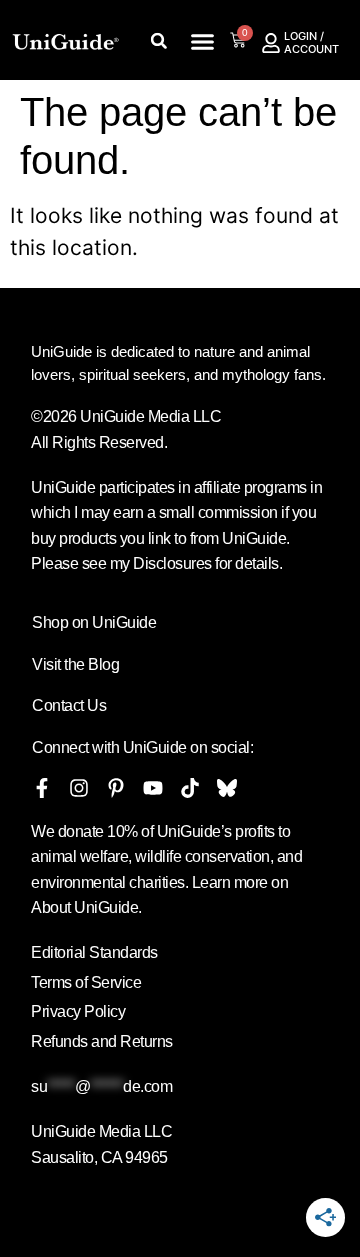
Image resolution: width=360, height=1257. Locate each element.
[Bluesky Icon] (227, 788)
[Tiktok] (190, 788)
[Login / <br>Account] (271, 43)
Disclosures (172, 563)
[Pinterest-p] (116, 788)
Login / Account (311, 42)
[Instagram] (79, 788)
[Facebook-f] (42, 788)
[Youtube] (153, 788)
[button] (203, 42)
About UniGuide (84, 907)
